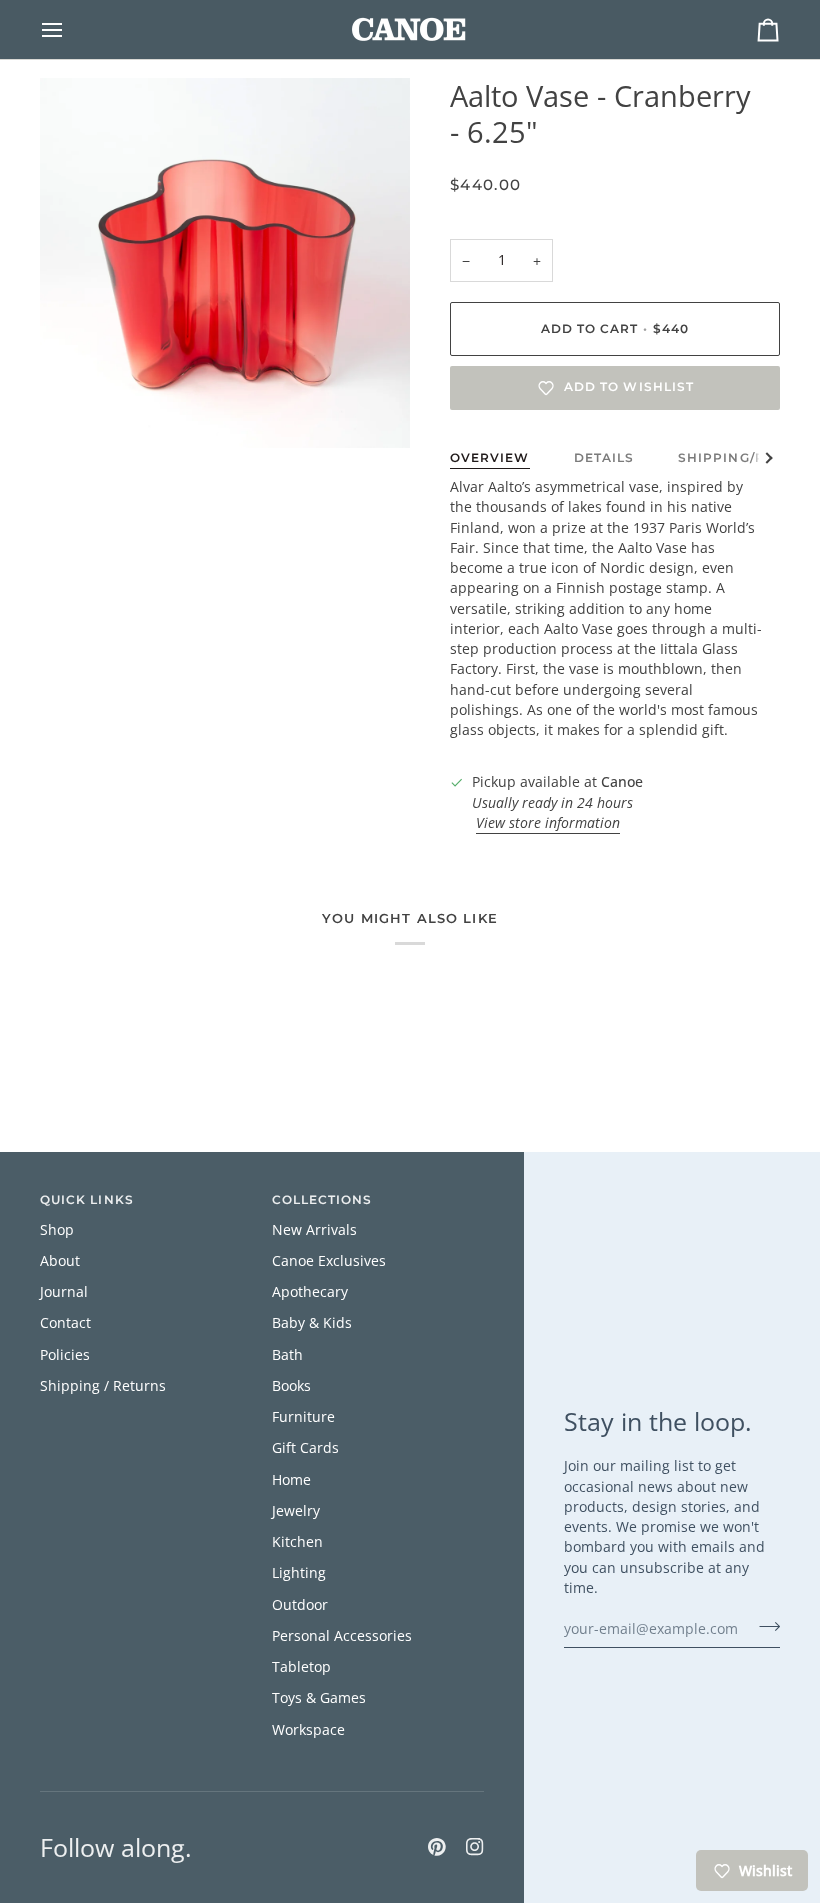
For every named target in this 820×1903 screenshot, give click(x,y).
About (60, 1261)
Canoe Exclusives (329, 1261)
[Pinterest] (437, 1847)
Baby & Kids (312, 1323)
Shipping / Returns (103, 1386)
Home (291, 1480)
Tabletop (301, 1667)
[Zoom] (77, 410)
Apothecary (310, 1292)
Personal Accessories (342, 1636)
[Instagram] (475, 1847)
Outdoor (300, 1605)
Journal (64, 1292)
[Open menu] (70, 29)
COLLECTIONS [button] (322, 1200)
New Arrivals (314, 1230)
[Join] (763, 1626)
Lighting (299, 1573)
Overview (490, 458)
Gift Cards (305, 1448)
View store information (548, 823)
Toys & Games (319, 1698)
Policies (65, 1355)
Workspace (308, 1730)
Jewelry (296, 1511)
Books (291, 1386)
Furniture (303, 1417)
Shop (57, 1230)
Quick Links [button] (87, 1200)
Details (604, 458)
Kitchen (297, 1542)
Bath (287, 1355)
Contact (65, 1323)
